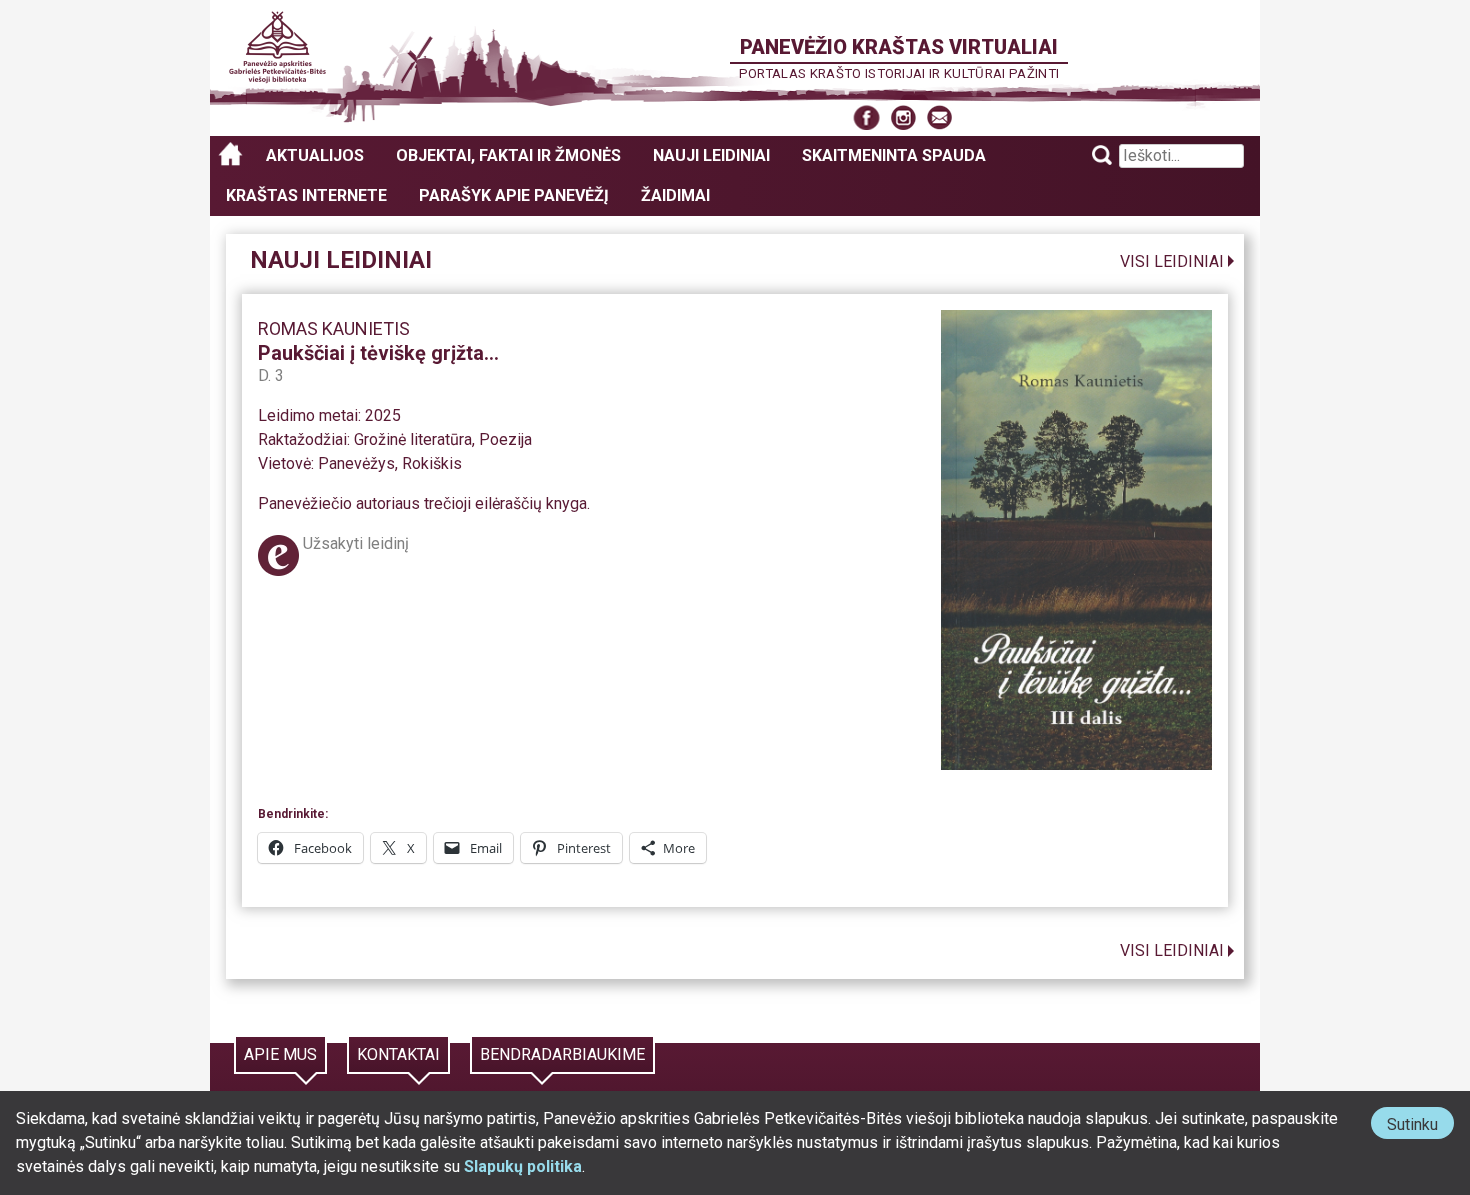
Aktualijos (315, 155)
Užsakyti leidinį (356, 543)
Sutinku (1420, 1126)
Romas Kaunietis (334, 328)
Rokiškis (432, 463)
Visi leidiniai (1172, 261)
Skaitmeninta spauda (894, 155)
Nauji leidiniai (711, 155)
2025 (383, 415)
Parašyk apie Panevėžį (514, 195)
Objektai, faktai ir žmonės (508, 155)
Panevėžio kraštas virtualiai (899, 47)
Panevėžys (356, 463)
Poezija (505, 439)
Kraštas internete (306, 195)
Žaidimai (675, 195)
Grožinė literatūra (413, 439)
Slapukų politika (523, 1166)
